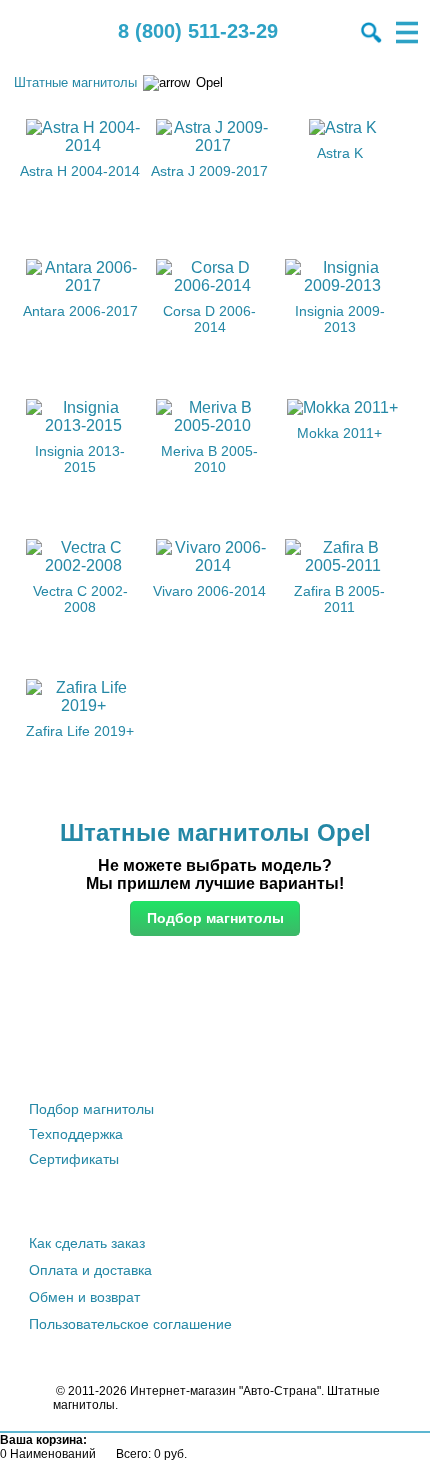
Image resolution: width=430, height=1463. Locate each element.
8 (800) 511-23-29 (198, 31)
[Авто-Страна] (35, 32)
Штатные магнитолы (75, 82)
